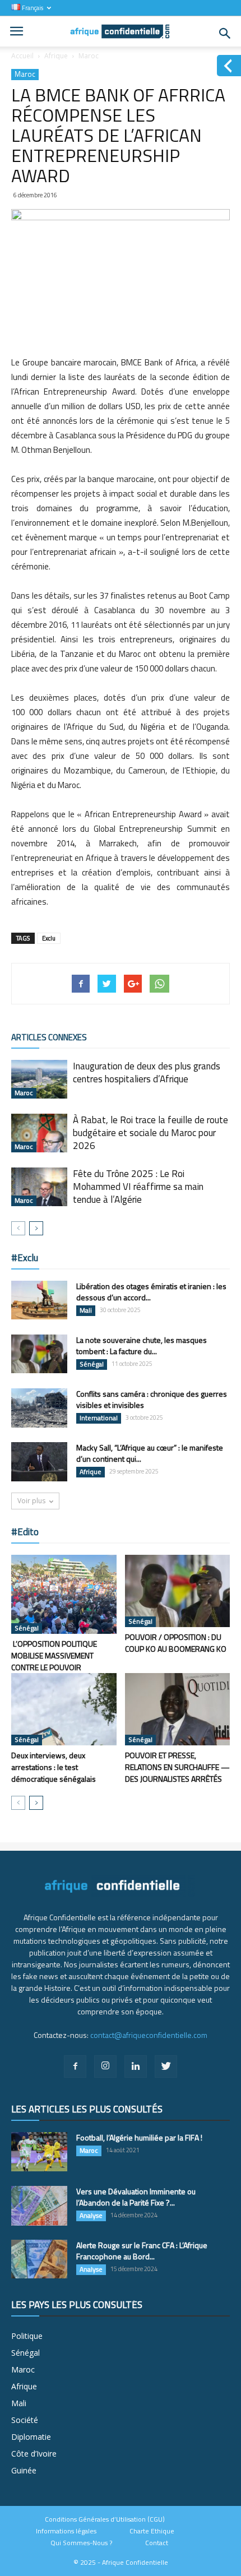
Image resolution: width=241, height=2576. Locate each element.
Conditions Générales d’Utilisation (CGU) (105, 2519)
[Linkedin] (136, 2067)
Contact (157, 2543)
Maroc (89, 56)
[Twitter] (166, 2067)
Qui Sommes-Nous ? (81, 2543)
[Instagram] (105, 2067)
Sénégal (92, 1364)
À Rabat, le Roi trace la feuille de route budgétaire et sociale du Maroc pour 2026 (150, 1133)
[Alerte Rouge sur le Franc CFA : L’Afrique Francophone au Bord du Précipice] (39, 2259)
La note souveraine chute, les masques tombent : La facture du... (142, 1345)
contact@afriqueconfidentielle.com (149, 2035)
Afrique (56, 56)
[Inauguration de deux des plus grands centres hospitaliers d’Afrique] (39, 1079)
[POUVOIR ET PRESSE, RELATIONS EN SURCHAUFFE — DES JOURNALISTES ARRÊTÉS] (178, 1709)
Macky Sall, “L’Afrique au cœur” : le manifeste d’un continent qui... (150, 1453)
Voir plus (31, 1501)
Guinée (24, 2470)
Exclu (49, 938)
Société (25, 2420)
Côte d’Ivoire (34, 2454)
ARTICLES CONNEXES (49, 1037)
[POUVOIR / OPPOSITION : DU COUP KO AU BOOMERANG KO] (178, 1591)
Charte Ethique (152, 2531)
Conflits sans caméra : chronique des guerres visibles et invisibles (152, 1399)
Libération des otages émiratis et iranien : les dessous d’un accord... (151, 1292)
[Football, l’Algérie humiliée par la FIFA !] (39, 2152)
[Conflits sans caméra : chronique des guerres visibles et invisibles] (39, 1408)
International (99, 1418)
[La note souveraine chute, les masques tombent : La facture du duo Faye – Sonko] (39, 1354)
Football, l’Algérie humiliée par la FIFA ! (139, 2137)
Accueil (22, 56)
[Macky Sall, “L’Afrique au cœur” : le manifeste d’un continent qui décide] (39, 1462)
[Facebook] (75, 2067)
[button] (225, 34)
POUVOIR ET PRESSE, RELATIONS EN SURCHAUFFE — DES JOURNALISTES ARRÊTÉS (177, 1767)
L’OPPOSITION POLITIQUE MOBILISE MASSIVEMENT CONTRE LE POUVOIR (54, 1655)
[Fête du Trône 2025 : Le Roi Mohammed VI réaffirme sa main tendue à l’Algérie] (39, 1187)
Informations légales (66, 2531)
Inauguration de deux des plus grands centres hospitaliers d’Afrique (147, 1072)
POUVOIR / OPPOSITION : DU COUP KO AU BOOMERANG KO (176, 1643)
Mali (86, 1310)
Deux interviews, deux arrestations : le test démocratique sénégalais (54, 1767)
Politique (27, 2336)
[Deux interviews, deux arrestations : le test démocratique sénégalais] (64, 1709)
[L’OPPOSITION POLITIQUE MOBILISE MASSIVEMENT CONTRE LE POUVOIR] (64, 1594)
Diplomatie (31, 2437)
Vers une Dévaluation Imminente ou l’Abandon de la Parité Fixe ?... (136, 2197)
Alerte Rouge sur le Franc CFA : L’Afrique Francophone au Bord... (142, 2251)
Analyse (91, 2216)
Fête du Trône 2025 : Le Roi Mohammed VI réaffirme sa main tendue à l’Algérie (138, 1187)
